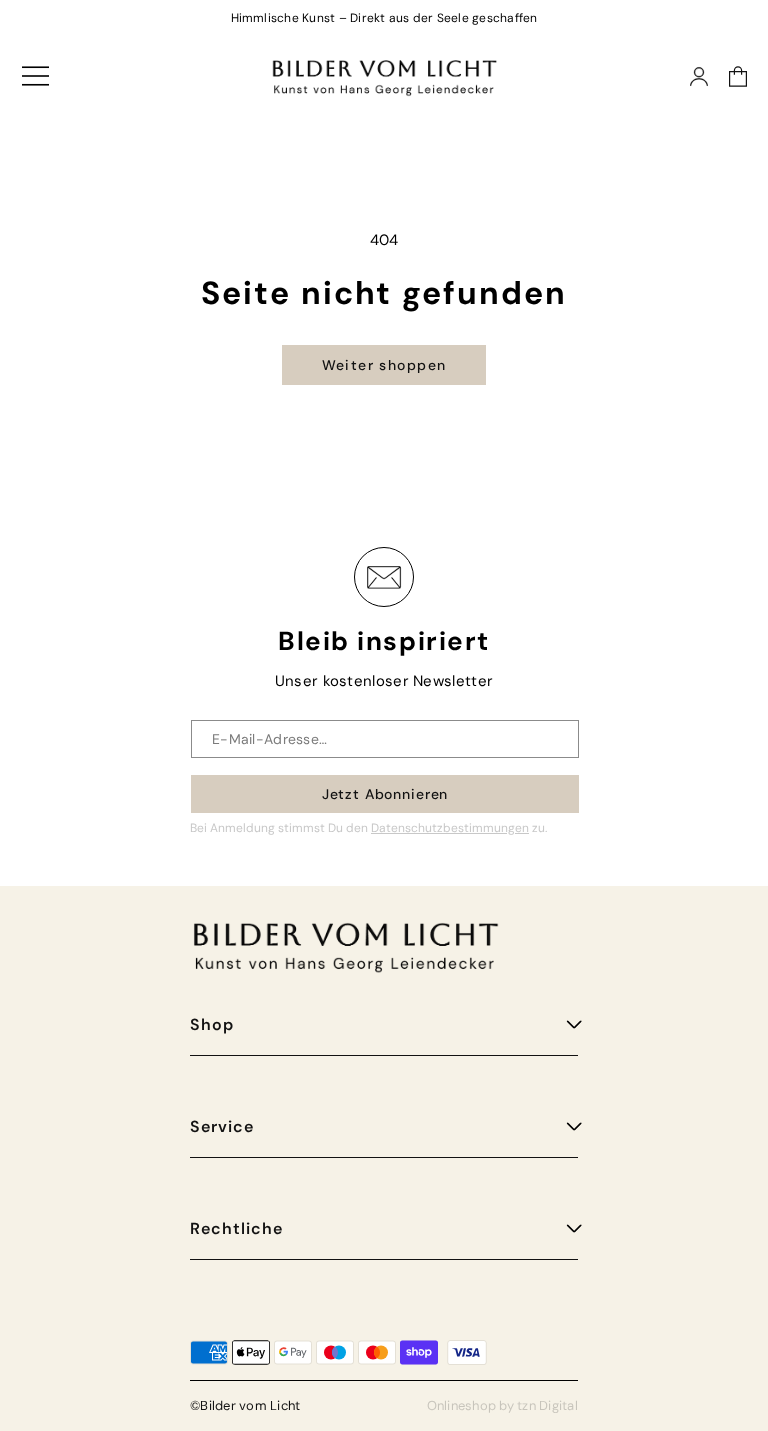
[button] (728, 76)
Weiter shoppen (384, 365)
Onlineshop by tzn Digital (503, 1405)
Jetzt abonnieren (385, 794)
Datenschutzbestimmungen (450, 828)
